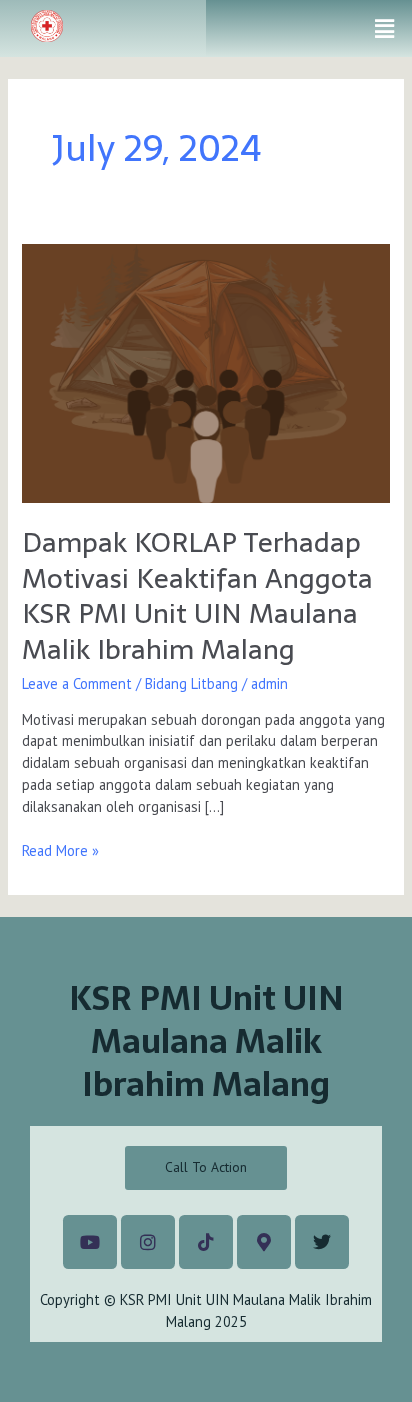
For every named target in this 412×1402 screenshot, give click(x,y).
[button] (385, 28)
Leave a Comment (77, 683)
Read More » (60, 850)
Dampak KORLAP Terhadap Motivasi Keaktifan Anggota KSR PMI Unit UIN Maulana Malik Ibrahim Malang (197, 596)
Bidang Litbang (191, 683)
